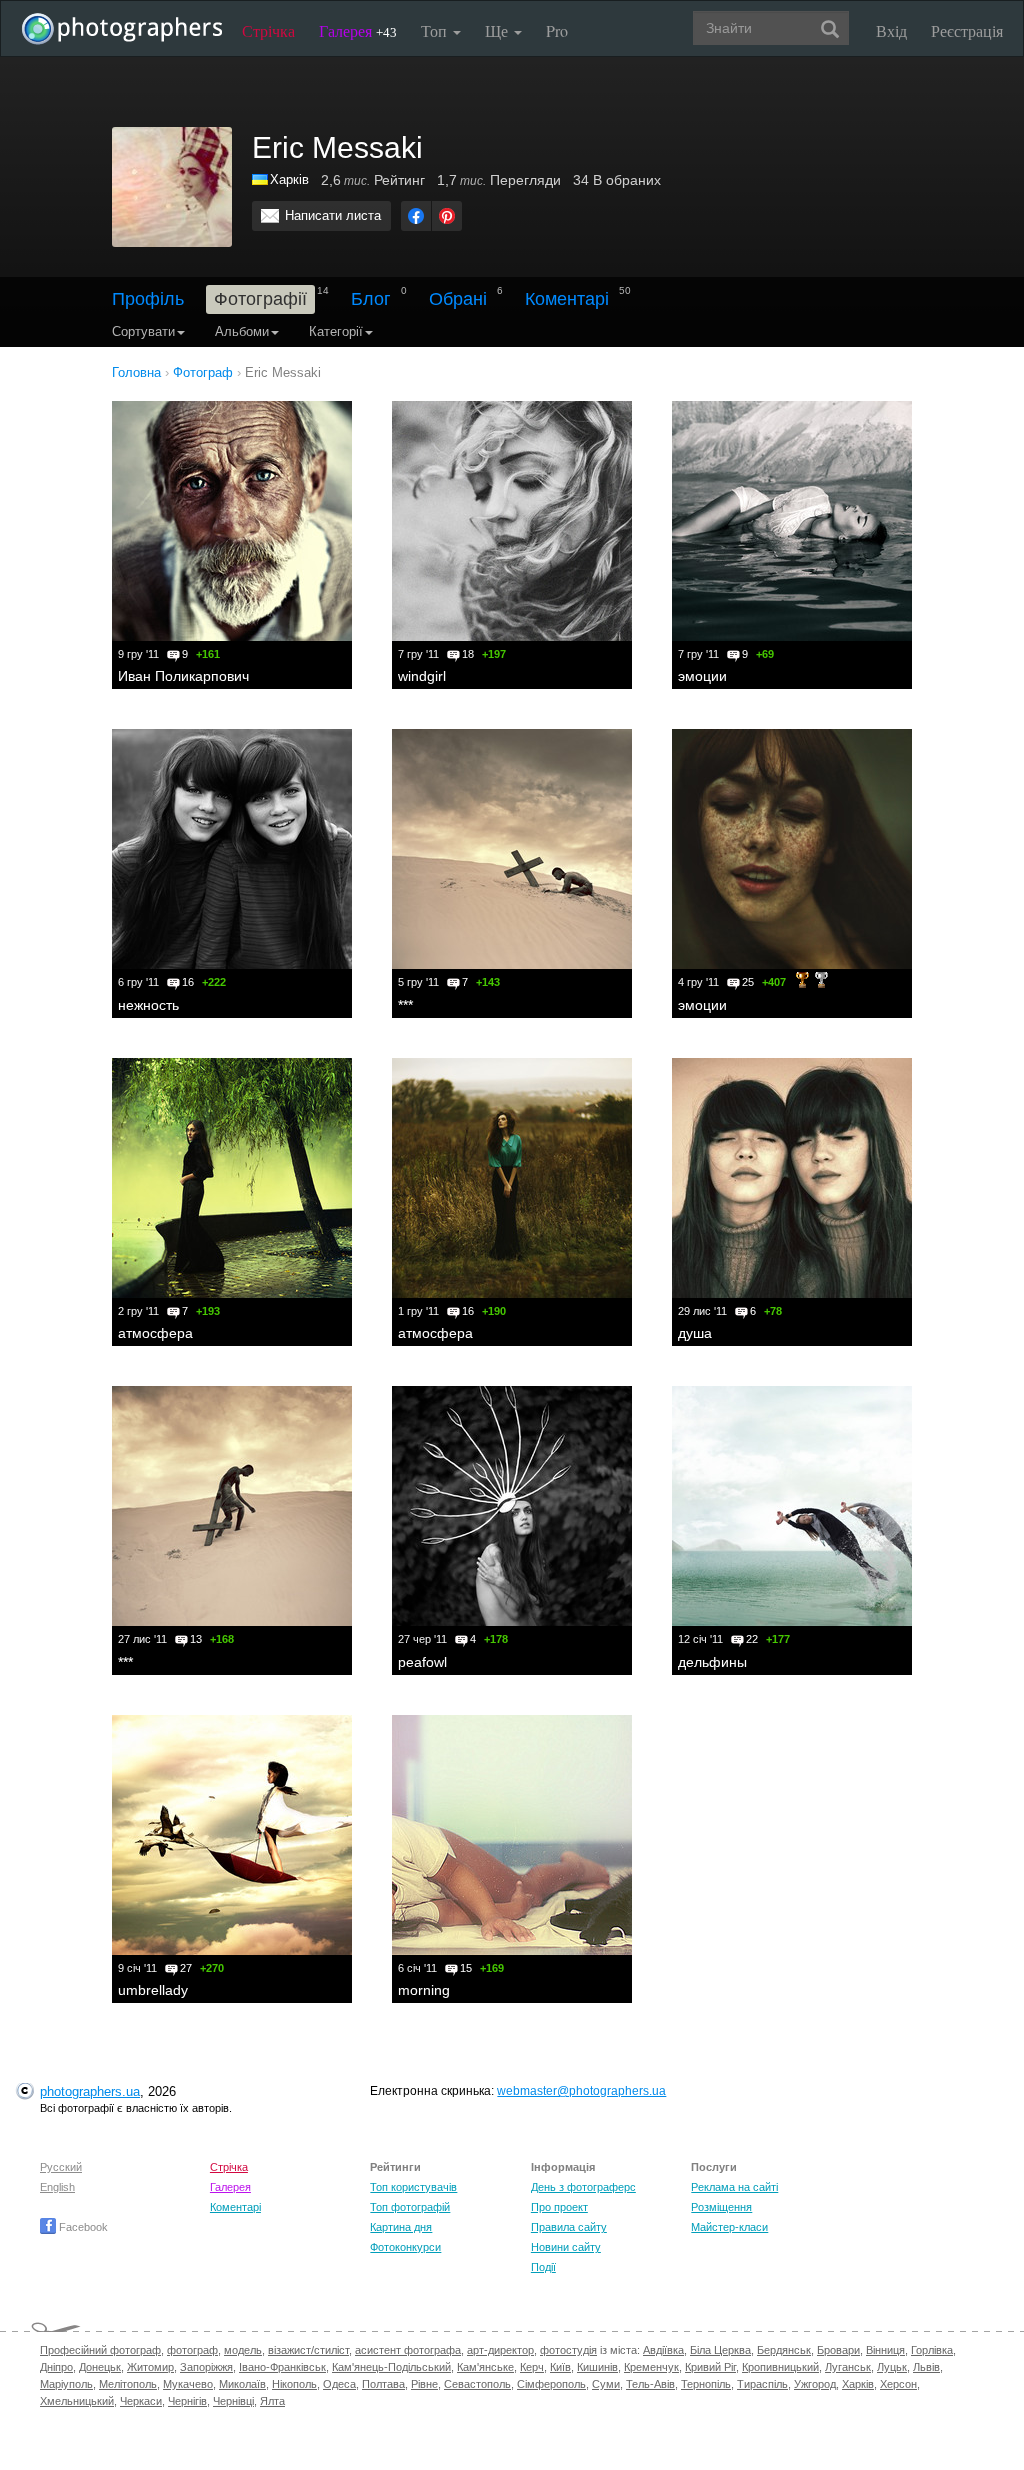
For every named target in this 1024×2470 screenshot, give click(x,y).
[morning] (512, 1835)
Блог (371, 299)
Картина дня (401, 2227)
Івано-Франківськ (282, 2367)
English (57, 2187)
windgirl (422, 676)
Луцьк (892, 2367)
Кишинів (597, 2367)
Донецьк (100, 2367)
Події (543, 2267)
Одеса (339, 2384)
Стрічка (268, 30)
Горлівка (932, 2350)
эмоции (702, 676)
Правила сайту (569, 2227)
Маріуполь (66, 2384)
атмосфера (155, 1333)
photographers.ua (90, 2091)
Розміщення (721, 2207)
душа (695, 1333)
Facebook (82, 2227)
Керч (532, 2367)
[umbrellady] (232, 1835)
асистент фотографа (408, 2350)
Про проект (559, 2207)
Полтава (383, 2384)
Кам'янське (485, 2367)
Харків (289, 179)
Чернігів (187, 2401)
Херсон (898, 2384)
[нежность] (232, 849)
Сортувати (143, 331)
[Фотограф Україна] (261, 179)
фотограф (192, 2350)
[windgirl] (512, 521)
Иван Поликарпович (183, 676)
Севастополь (477, 2384)
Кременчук (651, 2367)
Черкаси (141, 2401)
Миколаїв (242, 2384)
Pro (557, 30)
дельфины (712, 1662)
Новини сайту (566, 2247)
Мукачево (188, 2384)
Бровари (838, 2350)
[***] (512, 849)
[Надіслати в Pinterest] (447, 216)
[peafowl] (512, 1506)
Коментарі (567, 299)
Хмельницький (77, 2401)
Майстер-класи (729, 2227)
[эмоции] (792, 521)
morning (424, 1990)
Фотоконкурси (405, 2247)
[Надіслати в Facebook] (416, 216)
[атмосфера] (232, 1178)
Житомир (150, 2367)
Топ (436, 30)
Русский (61, 2167)
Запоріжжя (206, 2367)
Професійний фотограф (100, 2350)
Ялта (272, 2401)
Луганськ (848, 2367)
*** (405, 1005)
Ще (498, 30)
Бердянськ (784, 2350)
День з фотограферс (583, 2187)
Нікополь (294, 2384)
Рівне (424, 2384)
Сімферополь (551, 2384)
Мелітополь (128, 2384)
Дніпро (56, 2367)
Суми (606, 2384)
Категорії (336, 331)
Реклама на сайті (734, 2187)
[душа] (792, 1178)
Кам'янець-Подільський (391, 2367)
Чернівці (233, 2401)
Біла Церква (720, 2350)
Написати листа (333, 215)
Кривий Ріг (710, 2367)
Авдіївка (663, 2350)
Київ (560, 2367)
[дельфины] (792, 1506)
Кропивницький (780, 2367)
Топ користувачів (413, 2187)
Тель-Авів (650, 2384)
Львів (926, 2367)
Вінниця (885, 2350)
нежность (148, 1005)
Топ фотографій (410, 2207)
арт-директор (500, 2350)
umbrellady (153, 1990)
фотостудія (568, 2350)
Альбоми (242, 331)
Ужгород (815, 2384)
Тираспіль (762, 2384)
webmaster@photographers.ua (581, 2091)
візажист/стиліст (308, 2350)
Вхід (891, 30)
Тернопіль (706, 2384)
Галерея (358, 30)
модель (243, 2350)
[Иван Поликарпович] (232, 521)
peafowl (422, 1662)
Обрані (458, 299)
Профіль (148, 299)
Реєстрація (967, 30)
